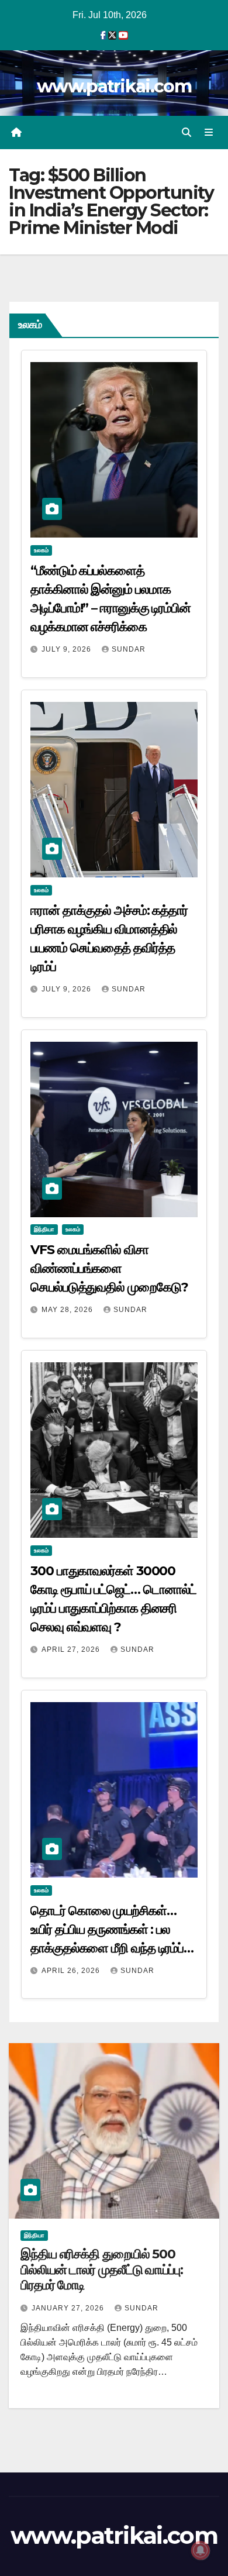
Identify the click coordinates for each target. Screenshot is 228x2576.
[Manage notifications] (201, 2550)
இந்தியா (44, 1229)
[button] (186, 132)
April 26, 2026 (72, 1971)
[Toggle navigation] (209, 133)
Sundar (129, 649)
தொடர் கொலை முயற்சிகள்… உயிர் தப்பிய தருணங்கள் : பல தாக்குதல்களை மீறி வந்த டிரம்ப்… (112, 1929)
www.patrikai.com (114, 86)
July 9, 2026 (68, 649)
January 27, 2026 (69, 2308)
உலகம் (41, 550)
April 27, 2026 (72, 1649)
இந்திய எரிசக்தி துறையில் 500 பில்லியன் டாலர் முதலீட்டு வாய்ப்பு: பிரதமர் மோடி (102, 2270)
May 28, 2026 (68, 1310)
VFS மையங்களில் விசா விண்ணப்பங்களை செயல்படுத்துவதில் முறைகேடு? (109, 1268)
